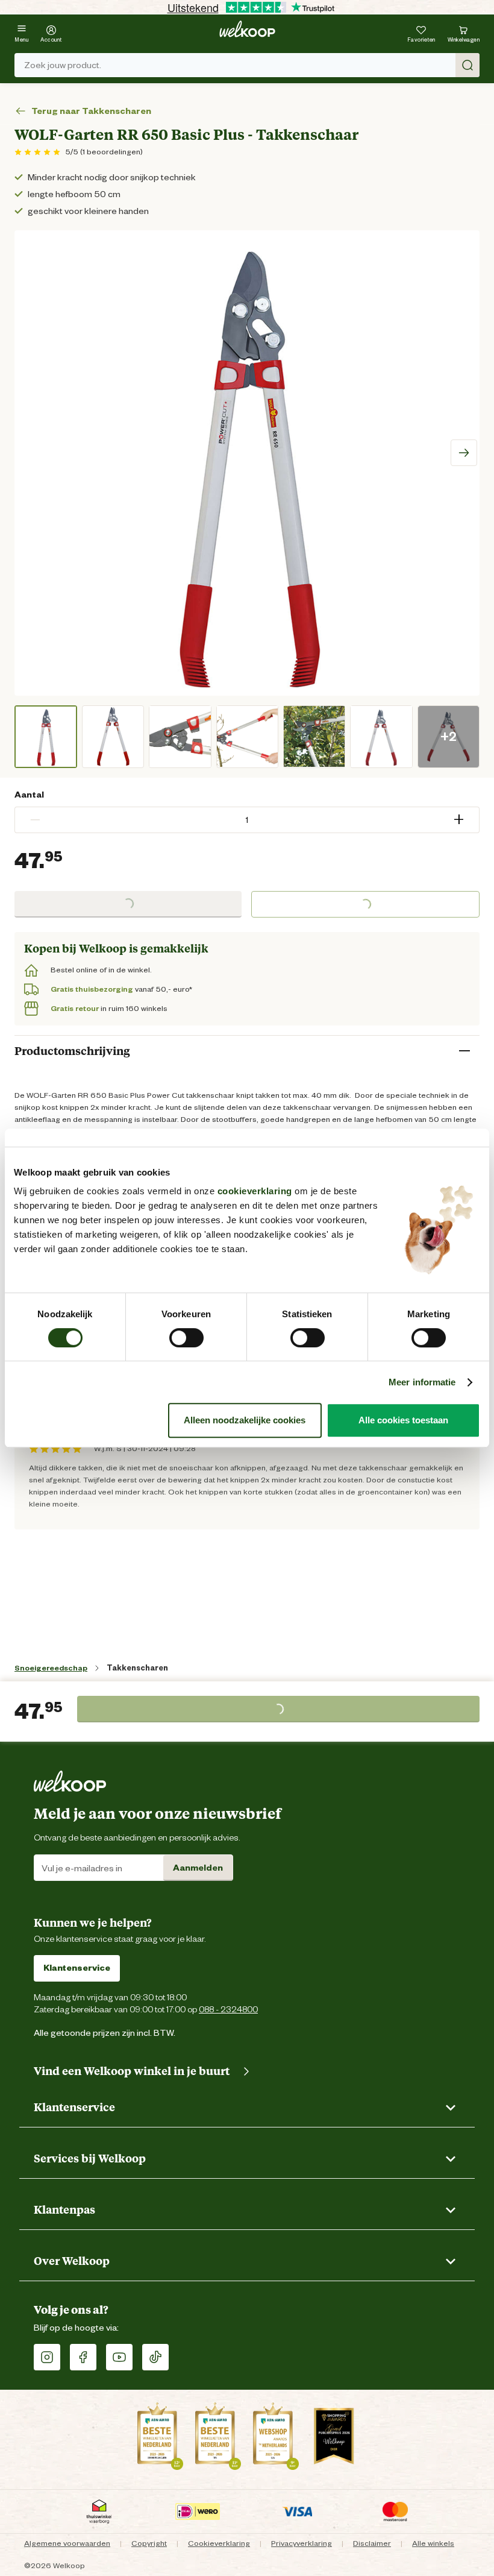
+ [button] (459, 820)
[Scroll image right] (464, 453)
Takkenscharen (137, 1668)
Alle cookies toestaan (403, 1420)
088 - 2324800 (228, 2009)
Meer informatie (422, 1382)
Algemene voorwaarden (67, 2543)
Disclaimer (372, 2543)
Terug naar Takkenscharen (91, 111)
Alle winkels (433, 2543)
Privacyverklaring (302, 2543)
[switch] (186, 1338)
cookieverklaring (255, 1191)
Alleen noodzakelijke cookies (245, 1420)
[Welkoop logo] (247, 29)
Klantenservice (77, 1968)
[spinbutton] (247, 820)
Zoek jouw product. (63, 65)
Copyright (149, 2543)
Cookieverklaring (219, 2543)
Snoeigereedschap (51, 1668)
